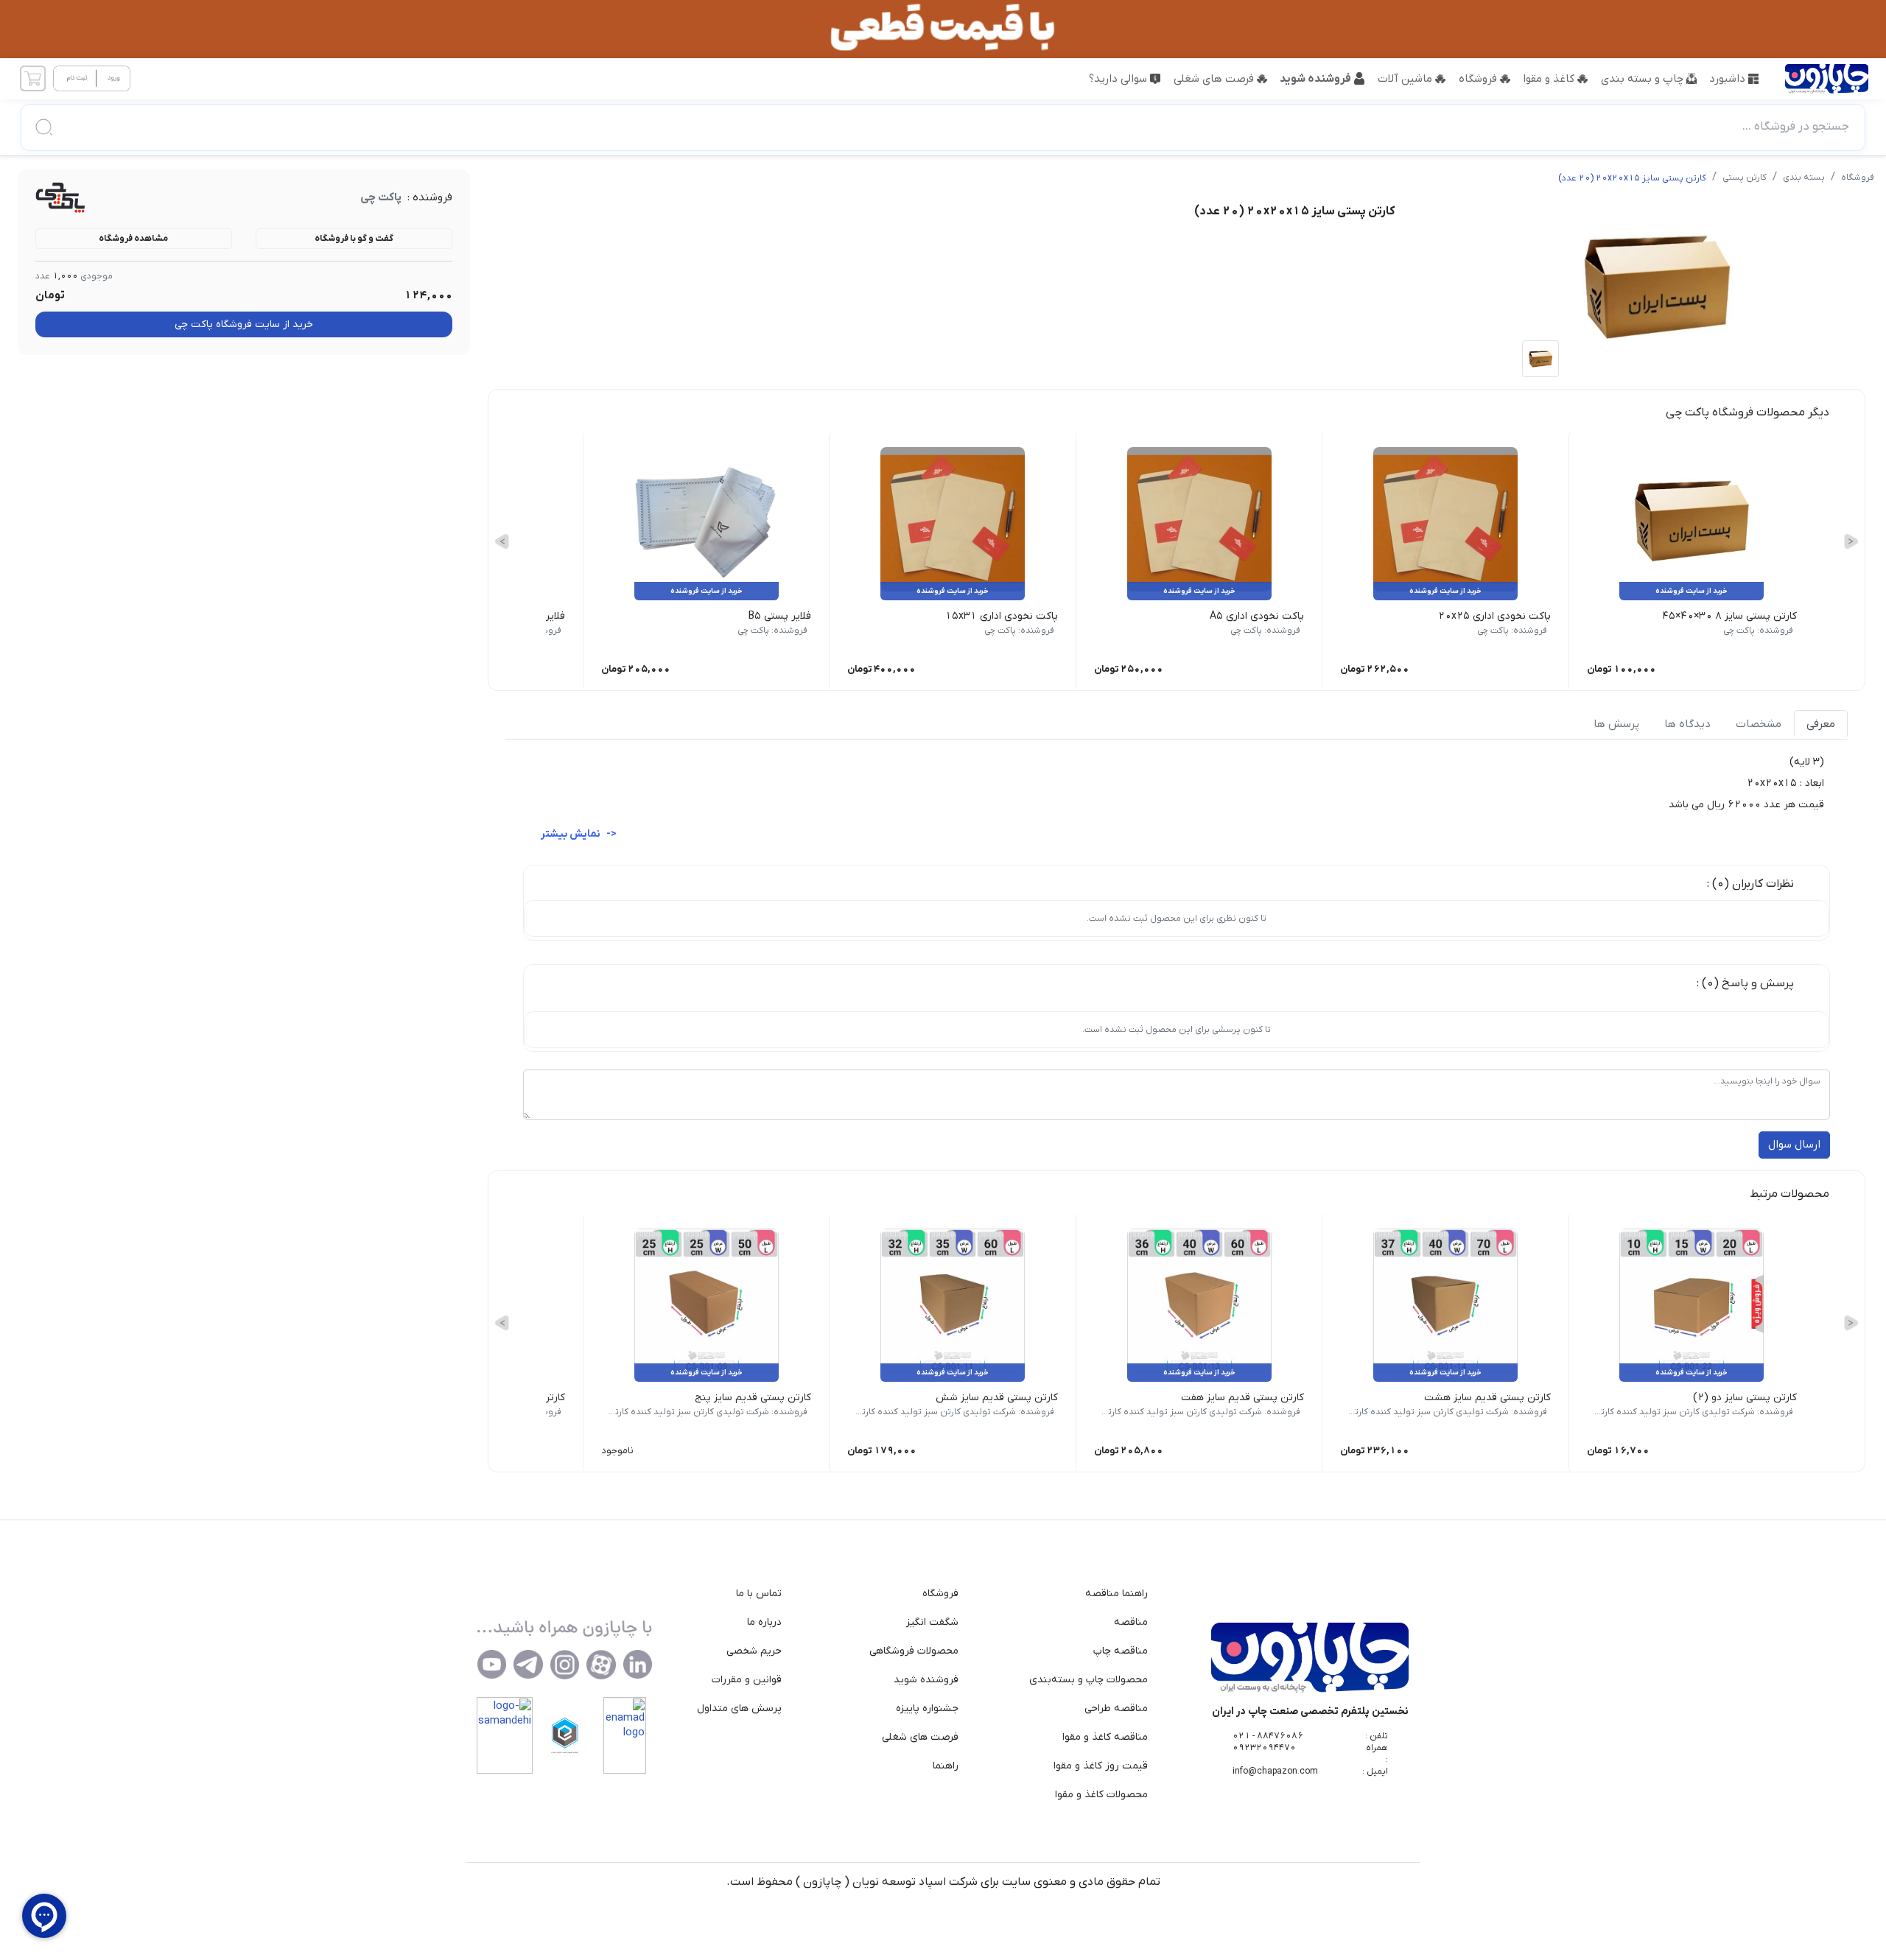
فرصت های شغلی (920, 1737)
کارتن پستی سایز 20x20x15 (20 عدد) (1632, 178)
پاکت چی (381, 197)
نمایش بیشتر (572, 834)
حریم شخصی (754, 1651)
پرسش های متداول (739, 1708)
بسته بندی (1804, 178)
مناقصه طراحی (1116, 1708)
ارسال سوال (1794, 1145)
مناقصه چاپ (1121, 1651)
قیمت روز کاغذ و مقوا (1101, 1766)
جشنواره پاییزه (927, 1708)
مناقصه (1131, 1622)
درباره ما (764, 1622)
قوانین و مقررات (747, 1680)
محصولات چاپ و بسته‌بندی (1089, 1680)
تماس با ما (759, 1594)
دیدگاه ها (1687, 724)
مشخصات (1759, 724)
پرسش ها (1616, 724)
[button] (943, 127)
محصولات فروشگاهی (914, 1651)
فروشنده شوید (926, 1680)
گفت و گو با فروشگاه (354, 239)
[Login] (92, 79)
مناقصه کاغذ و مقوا (1105, 1737)
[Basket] (32, 79)
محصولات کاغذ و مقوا (1101, 1795)
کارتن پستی (1745, 178)
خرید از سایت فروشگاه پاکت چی (244, 324)
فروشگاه (1858, 178)
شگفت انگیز (932, 1622)
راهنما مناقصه (1116, 1594)
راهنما (946, 1766)
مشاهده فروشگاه (133, 239)
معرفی (1821, 724)
